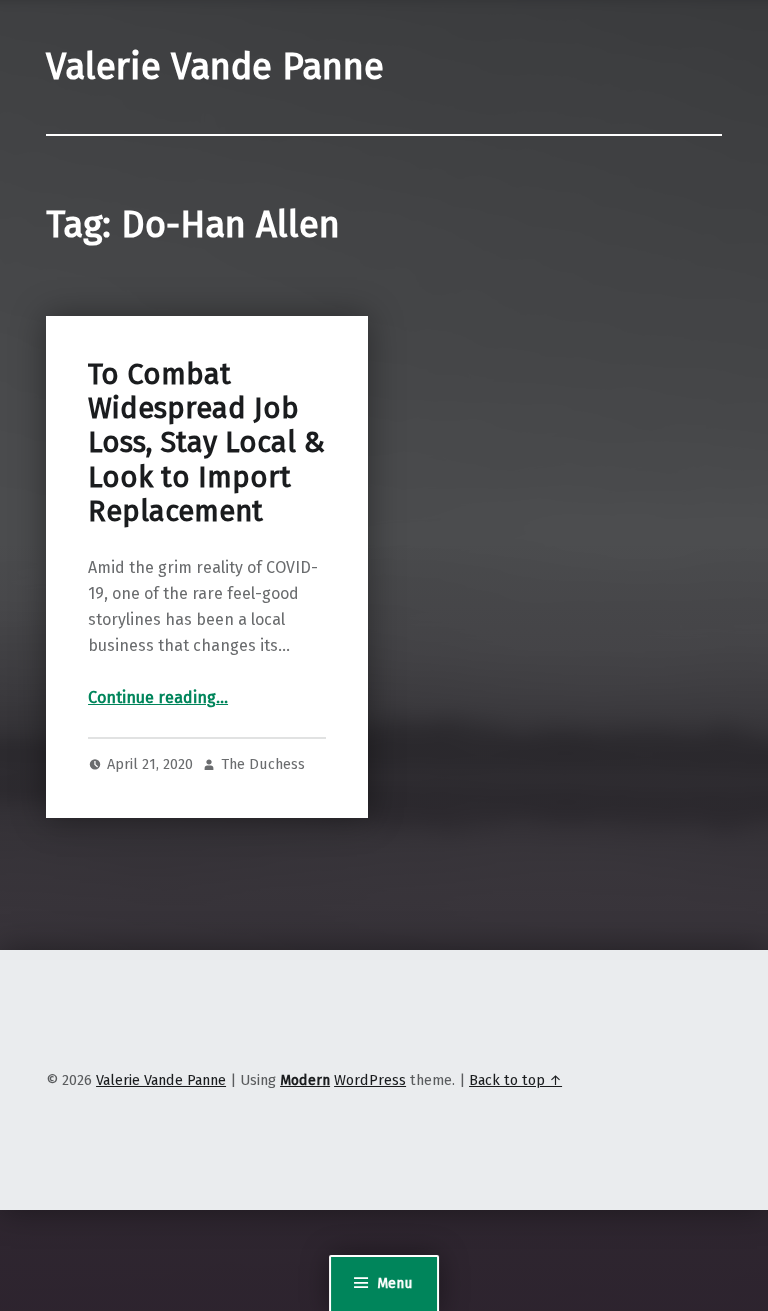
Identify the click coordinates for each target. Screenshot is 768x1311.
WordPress (370, 1080)
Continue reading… (158, 697)
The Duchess (263, 764)
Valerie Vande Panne (215, 67)
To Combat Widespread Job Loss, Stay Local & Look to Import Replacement (206, 443)
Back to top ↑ (515, 1080)
